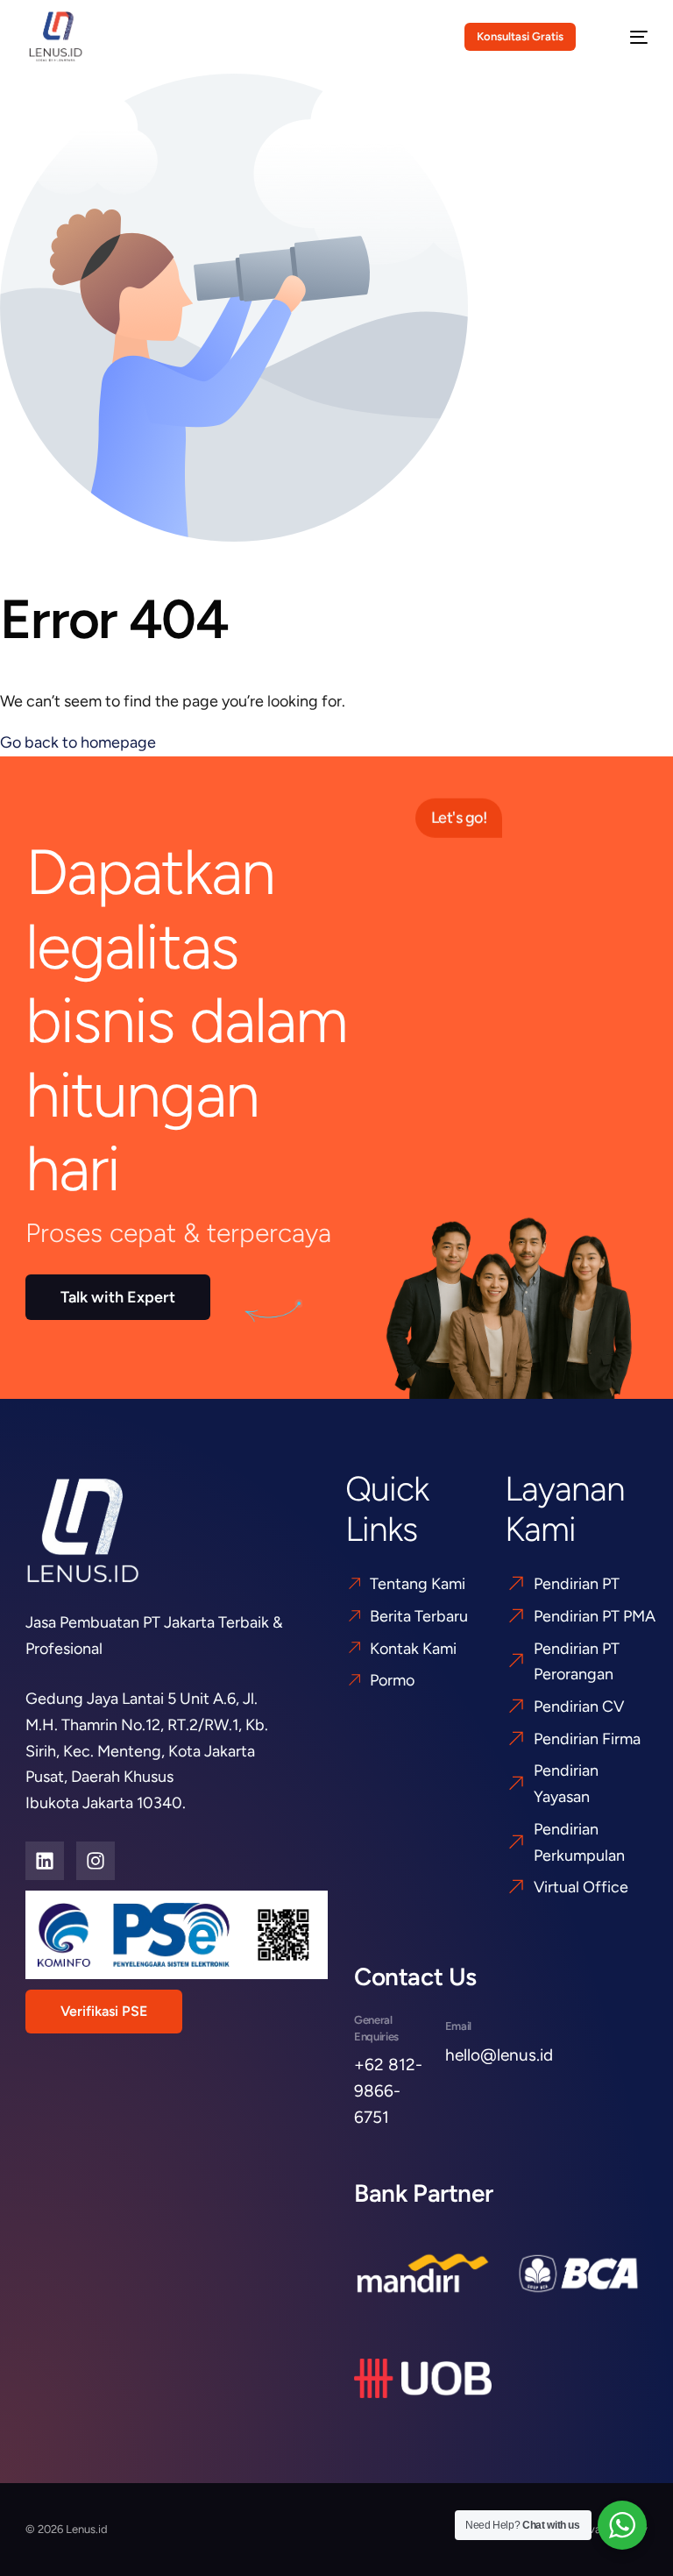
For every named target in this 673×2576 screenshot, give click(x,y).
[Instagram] (96, 1861)
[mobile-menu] (627, 37)
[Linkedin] (45, 1861)
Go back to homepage (78, 742)
